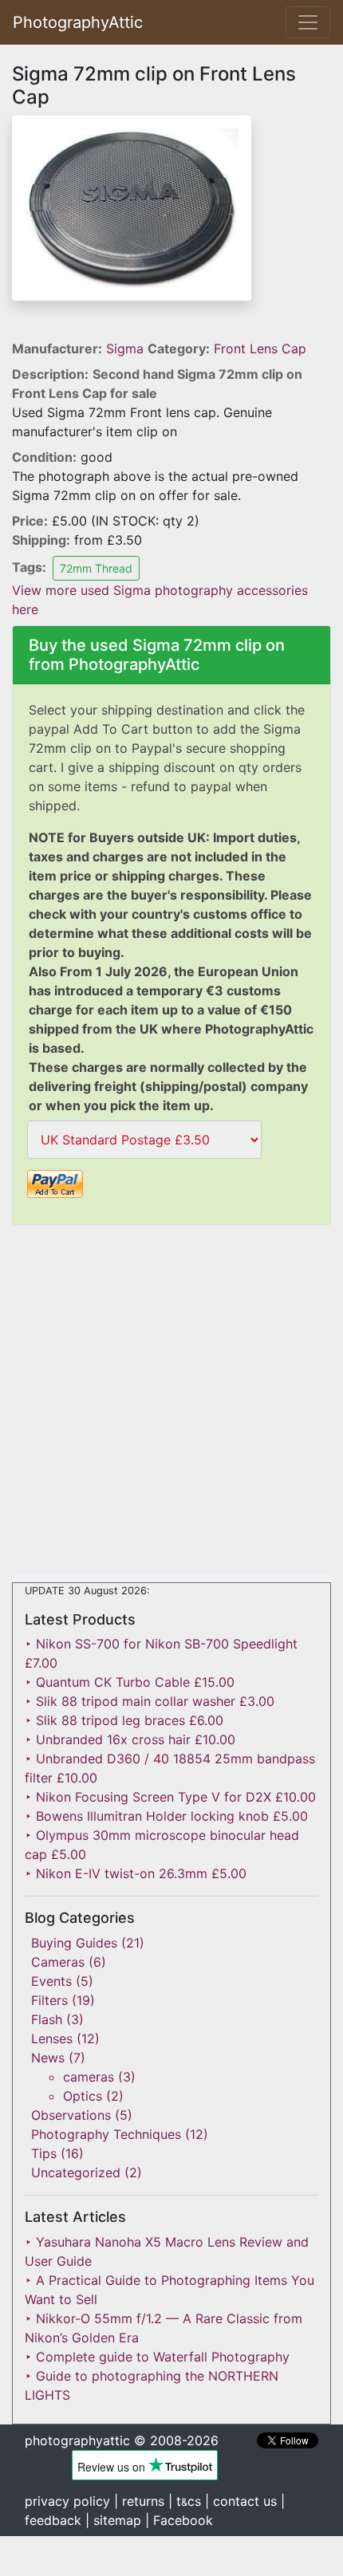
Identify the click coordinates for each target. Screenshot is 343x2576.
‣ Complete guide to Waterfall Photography (157, 2357)
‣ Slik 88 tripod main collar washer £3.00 (150, 1701)
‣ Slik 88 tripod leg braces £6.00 (124, 1720)
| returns (139, 2501)
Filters (49, 2000)
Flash (47, 2019)
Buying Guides (74, 1943)
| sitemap (113, 2520)
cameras (89, 2077)
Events (51, 1981)
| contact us (241, 2501)
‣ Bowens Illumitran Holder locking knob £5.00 (166, 1816)
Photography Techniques (106, 2134)
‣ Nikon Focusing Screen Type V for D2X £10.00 (170, 1797)
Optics (83, 2096)
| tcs (185, 2501)
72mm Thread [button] (96, 568)
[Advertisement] (171, 1403)
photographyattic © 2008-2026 (122, 2440)
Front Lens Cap (260, 349)
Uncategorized (76, 2172)
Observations (71, 2115)
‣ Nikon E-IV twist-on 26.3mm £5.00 (136, 1873)
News (48, 2058)
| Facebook (179, 2520)
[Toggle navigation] (308, 22)
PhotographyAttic (78, 22)
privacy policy (67, 2501)
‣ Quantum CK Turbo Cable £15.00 (130, 1682)
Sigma (127, 349)
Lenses (52, 2038)
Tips (44, 2153)
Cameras (58, 1962)
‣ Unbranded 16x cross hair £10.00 (130, 1739)
